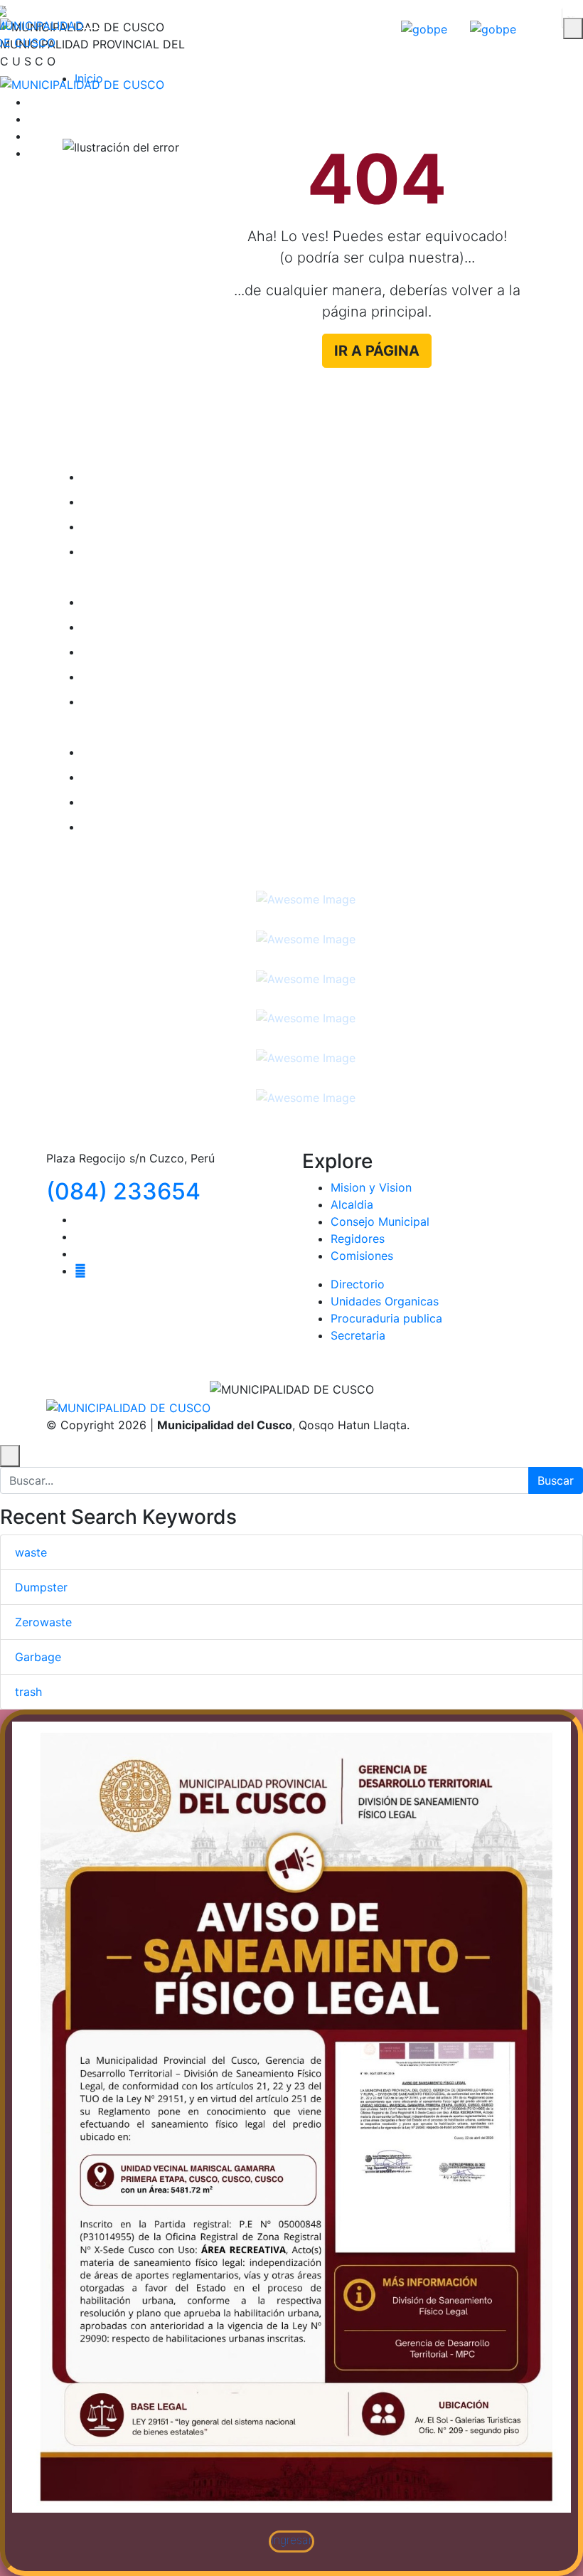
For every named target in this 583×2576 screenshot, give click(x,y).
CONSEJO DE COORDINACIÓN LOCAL (205, 502)
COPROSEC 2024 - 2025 (169, 627)
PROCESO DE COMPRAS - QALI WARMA (210, 701)
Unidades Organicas (385, 1301)
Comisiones (362, 1256)
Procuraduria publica (386, 1318)
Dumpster (41, 1587)
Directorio (358, 1284)
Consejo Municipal (380, 1221)
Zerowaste (43, 1622)
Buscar (556, 1480)
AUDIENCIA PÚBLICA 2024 (175, 526)
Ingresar (292, 2539)
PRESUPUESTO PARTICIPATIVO (186, 802)
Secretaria (358, 1335)
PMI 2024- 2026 (146, 602)
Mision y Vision (371, 1187)
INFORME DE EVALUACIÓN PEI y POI (201, 677)
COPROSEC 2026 (149, 652)
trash (28, 1692)
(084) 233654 (123, 1191)
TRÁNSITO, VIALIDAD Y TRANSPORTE (203, 551)
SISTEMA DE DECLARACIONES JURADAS (214, 827)
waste (31, 1552)
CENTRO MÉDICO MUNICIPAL (182, 752)
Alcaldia (352, 1204)
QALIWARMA (135, 777)
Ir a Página (377, 351)
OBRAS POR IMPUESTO (165, 477)
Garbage (38, 1657)
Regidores (358, 1239)
